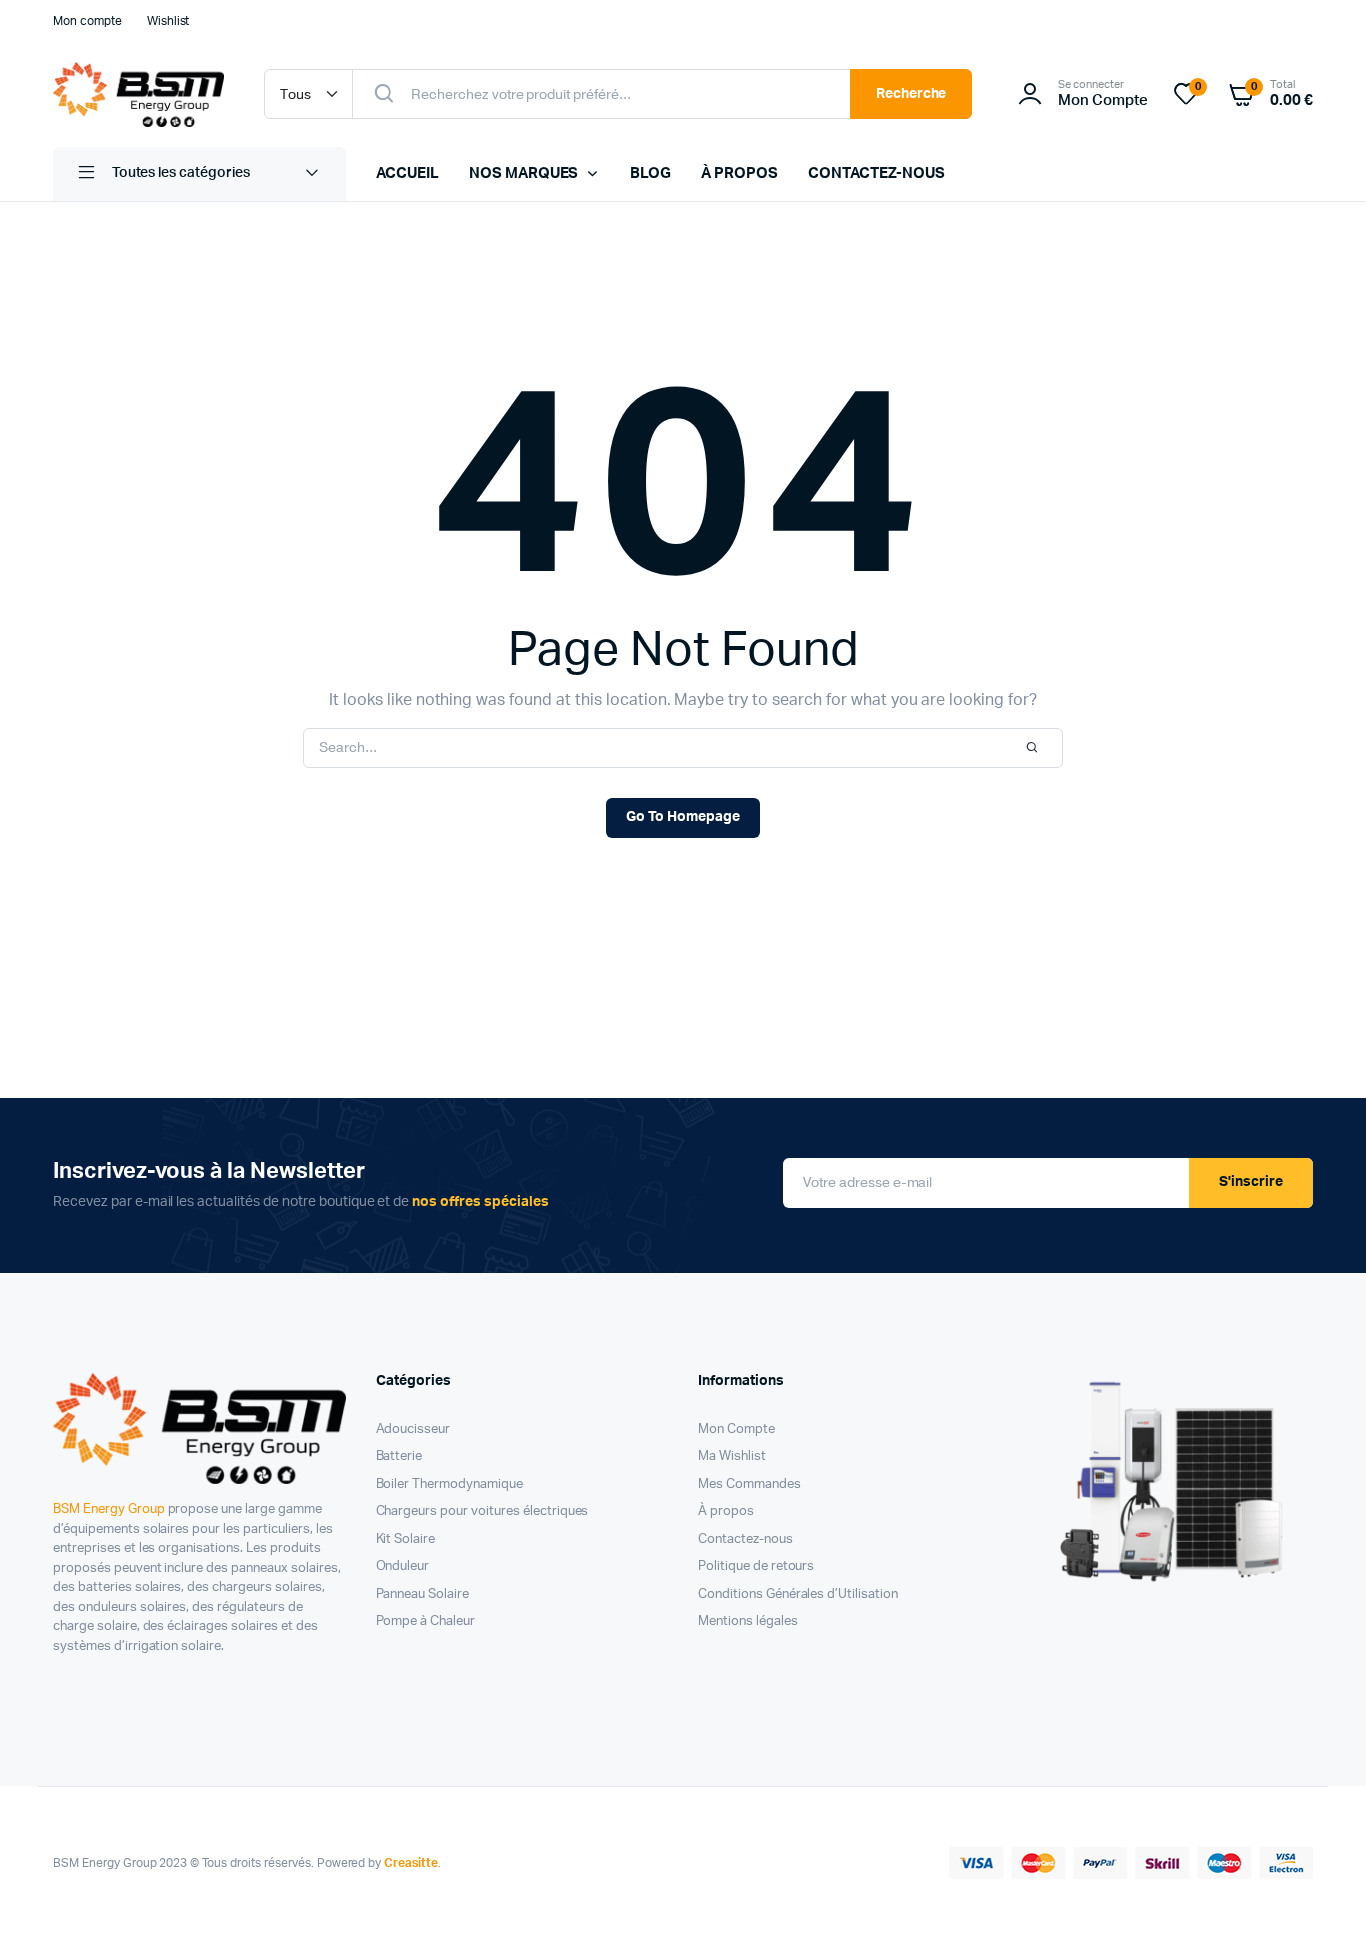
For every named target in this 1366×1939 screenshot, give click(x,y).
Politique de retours (756, 1566)
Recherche (911, 94)
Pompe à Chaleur (426, 1621)
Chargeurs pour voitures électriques (482, 1511)
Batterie (399, 1456)
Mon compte (87, 21)
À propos (739, 173)
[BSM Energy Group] (138, 94)
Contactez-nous (876, 173)
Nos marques (524, 173)
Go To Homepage (683, 817)
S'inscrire (1251, 1182)
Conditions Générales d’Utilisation (798, 1594)
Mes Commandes (749, 1484)
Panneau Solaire (423, 1594)
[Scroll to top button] (1321, 1894)
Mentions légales (748, 1621)
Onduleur (403, 1566)
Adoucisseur (413, 1429)
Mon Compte (736, 1429)
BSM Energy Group (109, 1509)
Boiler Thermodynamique (449, 1484)
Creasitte (411, 1863)
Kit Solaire (406, 1539)
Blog (650, 173)
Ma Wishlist (732, 1456)
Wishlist (168, 21)
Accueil (407, 173)
